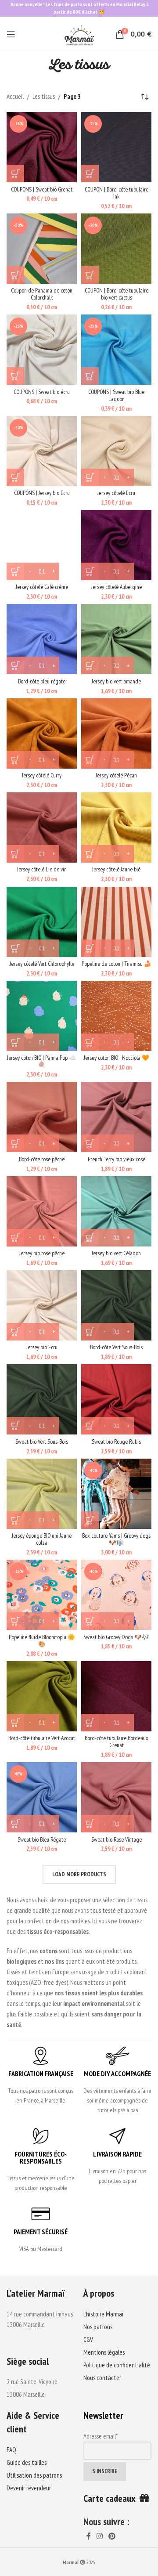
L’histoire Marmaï (103, 2314)
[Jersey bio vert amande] (116, 639)
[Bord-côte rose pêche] (42, 1117)
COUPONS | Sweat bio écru (42, 392)
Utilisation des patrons (34, 2475)
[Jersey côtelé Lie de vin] (42, 827)
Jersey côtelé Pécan (116, 775)
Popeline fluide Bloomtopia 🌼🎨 (42, 1640)
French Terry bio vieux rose (117, 1159)
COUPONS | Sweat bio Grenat (42, 189)
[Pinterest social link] (112, 2536)
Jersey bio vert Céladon (116, 1253)
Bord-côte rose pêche (42, 1159)
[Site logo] (79, 34)
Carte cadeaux (111, 2498)
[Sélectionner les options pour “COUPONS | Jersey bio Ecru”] (15, 477)
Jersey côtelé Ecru (116, 493)
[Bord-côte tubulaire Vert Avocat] (42, 1696)
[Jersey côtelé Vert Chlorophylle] (42, 922)
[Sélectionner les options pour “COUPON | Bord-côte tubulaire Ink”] (90, 173)
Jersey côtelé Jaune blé (116, 869)
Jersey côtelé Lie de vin (42, 869)
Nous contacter (102, 2378)
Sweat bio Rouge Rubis (116, 1442)
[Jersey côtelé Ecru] (116, 451)
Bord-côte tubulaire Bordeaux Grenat (117, 1741)
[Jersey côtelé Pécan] (116, 733)
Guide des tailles (27, 2462)
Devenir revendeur (29, 2488)
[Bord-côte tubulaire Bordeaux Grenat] (116, 1696)
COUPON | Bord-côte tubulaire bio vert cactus (117, 294)
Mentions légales (104, 2352)
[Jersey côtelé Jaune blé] (116, 827)
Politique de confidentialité (117, 2365)
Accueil (15, 96)
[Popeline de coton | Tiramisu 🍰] (116, 922)
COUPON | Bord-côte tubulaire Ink (117, 193)
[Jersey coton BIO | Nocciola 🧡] (116, 1016)
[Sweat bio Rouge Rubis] (116, 1399)
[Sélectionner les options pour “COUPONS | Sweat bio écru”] (15, 376)
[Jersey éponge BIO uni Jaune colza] (42, 1494)
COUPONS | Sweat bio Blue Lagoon (116, 395)
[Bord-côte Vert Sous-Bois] (116, 1305)
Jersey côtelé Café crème (42, 587)
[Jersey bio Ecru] (42, 1305)
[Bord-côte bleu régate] (42, 639)
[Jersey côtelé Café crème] (42, 545)
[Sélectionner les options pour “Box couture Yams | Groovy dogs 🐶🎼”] (90, 1520)
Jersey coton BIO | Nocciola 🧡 (117, 1058)
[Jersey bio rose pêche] (42, 1211)
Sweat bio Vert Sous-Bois (42, 1442)
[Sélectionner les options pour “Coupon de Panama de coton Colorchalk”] (15, 275)
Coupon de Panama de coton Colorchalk (42, 294)
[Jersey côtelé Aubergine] (116, 545)
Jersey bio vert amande (116, 681)
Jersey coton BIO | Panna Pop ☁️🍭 (42, 1061)
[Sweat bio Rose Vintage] (116, 1797)
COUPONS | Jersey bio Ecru (42, 493)
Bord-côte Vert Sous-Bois (116, 1347)
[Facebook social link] (88, 2536)
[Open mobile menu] (11, 34)
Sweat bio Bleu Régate (42, 1839)
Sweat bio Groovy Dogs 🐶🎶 (116, 1637)
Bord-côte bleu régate (42, 681)
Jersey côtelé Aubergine (117, 587)
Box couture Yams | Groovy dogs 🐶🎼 (116, 1539)
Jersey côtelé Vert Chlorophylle (42, 964)
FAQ (11, 2450)
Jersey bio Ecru (42, 1347)
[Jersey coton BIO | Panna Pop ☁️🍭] (42, 1016)
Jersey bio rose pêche (42, 1253)
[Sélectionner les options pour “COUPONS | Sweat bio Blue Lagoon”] (90, 376)
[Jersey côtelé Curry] (42, 733)
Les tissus (44, 96)
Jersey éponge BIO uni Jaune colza (42, 1539)
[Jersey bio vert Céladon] (116, 1211)
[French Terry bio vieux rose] (116, 1117)
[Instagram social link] (99, 2536)
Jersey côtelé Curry (42, 775)
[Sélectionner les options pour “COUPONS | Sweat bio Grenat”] (15, 173)
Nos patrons (98, 2327)
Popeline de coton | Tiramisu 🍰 (117, 964)
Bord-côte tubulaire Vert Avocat (42, 1738)
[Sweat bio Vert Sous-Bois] (42, 1399)
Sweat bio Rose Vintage (117, 1839)
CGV (88, 2339)
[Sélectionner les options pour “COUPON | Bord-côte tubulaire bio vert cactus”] (90, 275)
